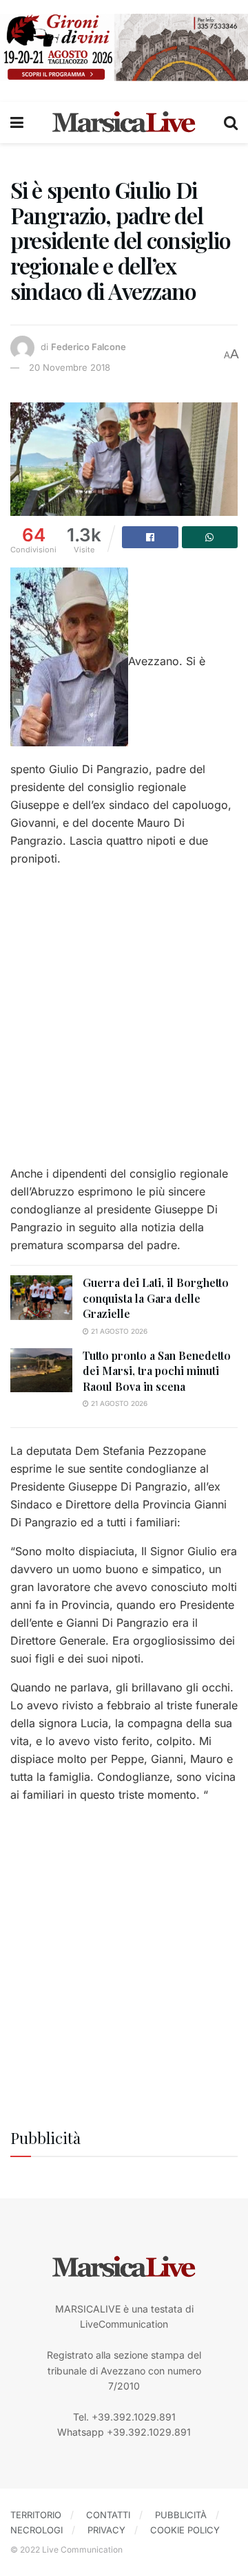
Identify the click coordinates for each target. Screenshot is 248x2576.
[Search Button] (231, 122)
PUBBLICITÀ (181, 2515)
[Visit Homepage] (124, 122)
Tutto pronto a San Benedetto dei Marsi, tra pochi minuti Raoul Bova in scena (157, 1371)
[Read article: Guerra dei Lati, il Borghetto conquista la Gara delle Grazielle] (41, 1297)
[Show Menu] (17, 122)
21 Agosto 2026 (118, 1331)
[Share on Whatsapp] (210, 537)
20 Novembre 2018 (70, 367)
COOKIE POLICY (185, 2530)
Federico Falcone (89, 347)
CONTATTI (108, 2515)
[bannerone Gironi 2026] (124, 46)
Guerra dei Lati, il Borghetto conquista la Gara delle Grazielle (156, 1298)
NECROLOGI (37, 2530)
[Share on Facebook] (150, 537)
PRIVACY (106, 2530)
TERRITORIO (36, 2515)
